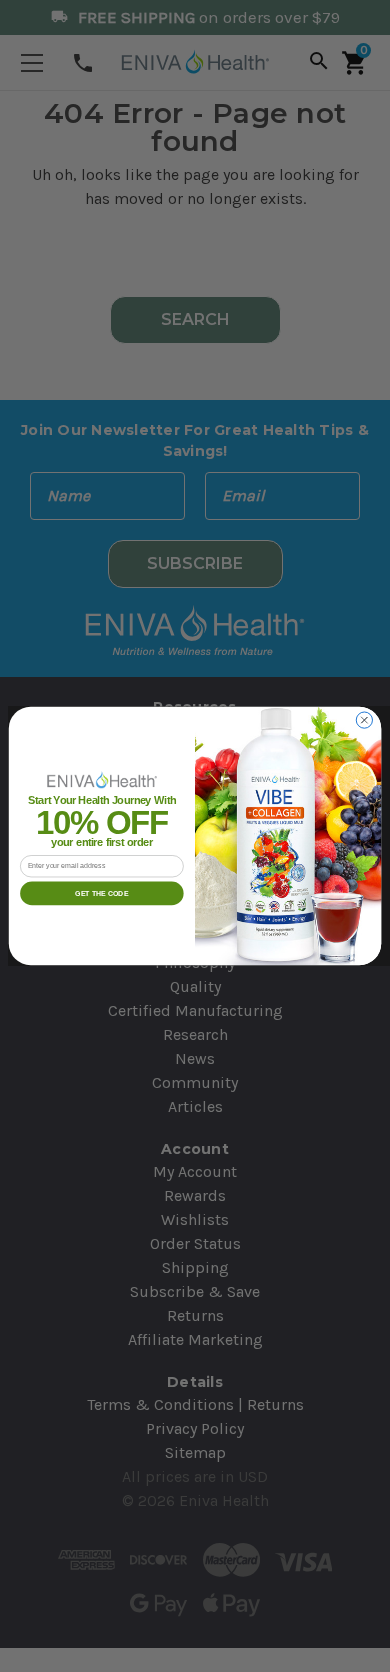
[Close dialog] (364, 719)
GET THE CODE (101, 892)
